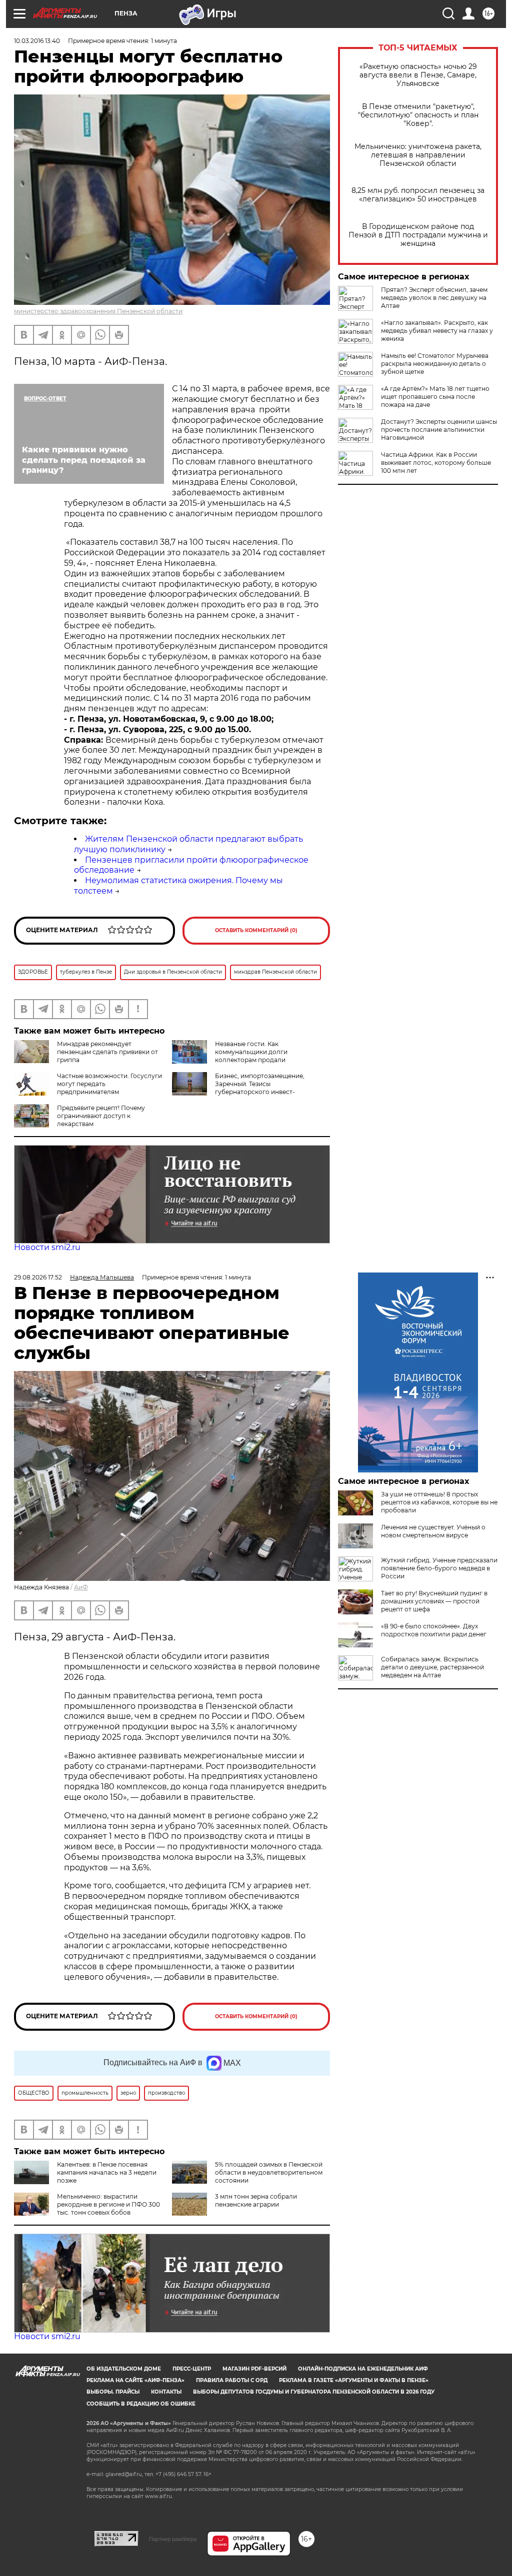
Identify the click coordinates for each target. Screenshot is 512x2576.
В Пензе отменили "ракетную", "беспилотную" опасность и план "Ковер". (418, 115)
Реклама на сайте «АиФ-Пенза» (135, 2380)
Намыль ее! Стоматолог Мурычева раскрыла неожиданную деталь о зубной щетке (435, 364)
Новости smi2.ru (47, 1247)
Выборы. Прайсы (113, 2392)
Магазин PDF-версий (254, 2369)
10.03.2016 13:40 (37, 41)
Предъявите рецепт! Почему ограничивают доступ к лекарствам (101, 1116)
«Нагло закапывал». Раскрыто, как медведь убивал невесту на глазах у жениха (437, 331)
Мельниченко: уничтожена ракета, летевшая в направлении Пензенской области (418, 155)
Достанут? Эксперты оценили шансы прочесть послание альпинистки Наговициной (439, 430)
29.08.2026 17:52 (38, 1277)
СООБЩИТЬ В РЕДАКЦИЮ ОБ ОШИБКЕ (141, 2404)
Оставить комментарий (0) (256, 930)
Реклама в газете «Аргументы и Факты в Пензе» (354, 2380)
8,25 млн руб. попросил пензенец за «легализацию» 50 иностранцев (418, 195)
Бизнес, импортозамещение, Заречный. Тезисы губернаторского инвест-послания (238, 1088)
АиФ (81, 1587)
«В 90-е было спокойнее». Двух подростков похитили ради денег (434, 1630)
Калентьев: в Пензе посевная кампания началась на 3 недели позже (107, 2172)
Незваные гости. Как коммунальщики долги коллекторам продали (251, 1052)
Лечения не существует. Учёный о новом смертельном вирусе (433, 1531)
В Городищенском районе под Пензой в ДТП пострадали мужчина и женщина (418, 235)
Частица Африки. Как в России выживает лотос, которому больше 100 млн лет (436, 463)
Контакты (166, 2392)
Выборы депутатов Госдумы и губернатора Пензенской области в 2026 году (314, 2392)
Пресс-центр (192, 2369)
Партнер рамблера (173, 2539)
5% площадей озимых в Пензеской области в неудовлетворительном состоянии (269, 2172)
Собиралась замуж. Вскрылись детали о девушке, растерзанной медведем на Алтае (432, 1667)
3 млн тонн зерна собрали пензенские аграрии (256, 2200)
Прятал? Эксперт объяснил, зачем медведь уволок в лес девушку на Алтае (434, 298)
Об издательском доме (124, 2369)
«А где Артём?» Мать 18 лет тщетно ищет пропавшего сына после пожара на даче (435, 397)
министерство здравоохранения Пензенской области (98, 311)
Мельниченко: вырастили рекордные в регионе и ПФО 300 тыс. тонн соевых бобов (108, 2204)
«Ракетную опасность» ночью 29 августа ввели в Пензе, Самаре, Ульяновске (418, 75)
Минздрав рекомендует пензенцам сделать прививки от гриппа (107, 1052)
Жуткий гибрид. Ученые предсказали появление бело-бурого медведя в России (439, 1568)
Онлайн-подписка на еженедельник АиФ (363, 2369)
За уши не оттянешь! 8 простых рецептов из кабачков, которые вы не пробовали (439, 1502)
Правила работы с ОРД (232, 2380)
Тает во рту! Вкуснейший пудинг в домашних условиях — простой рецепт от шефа (434, 1601)
